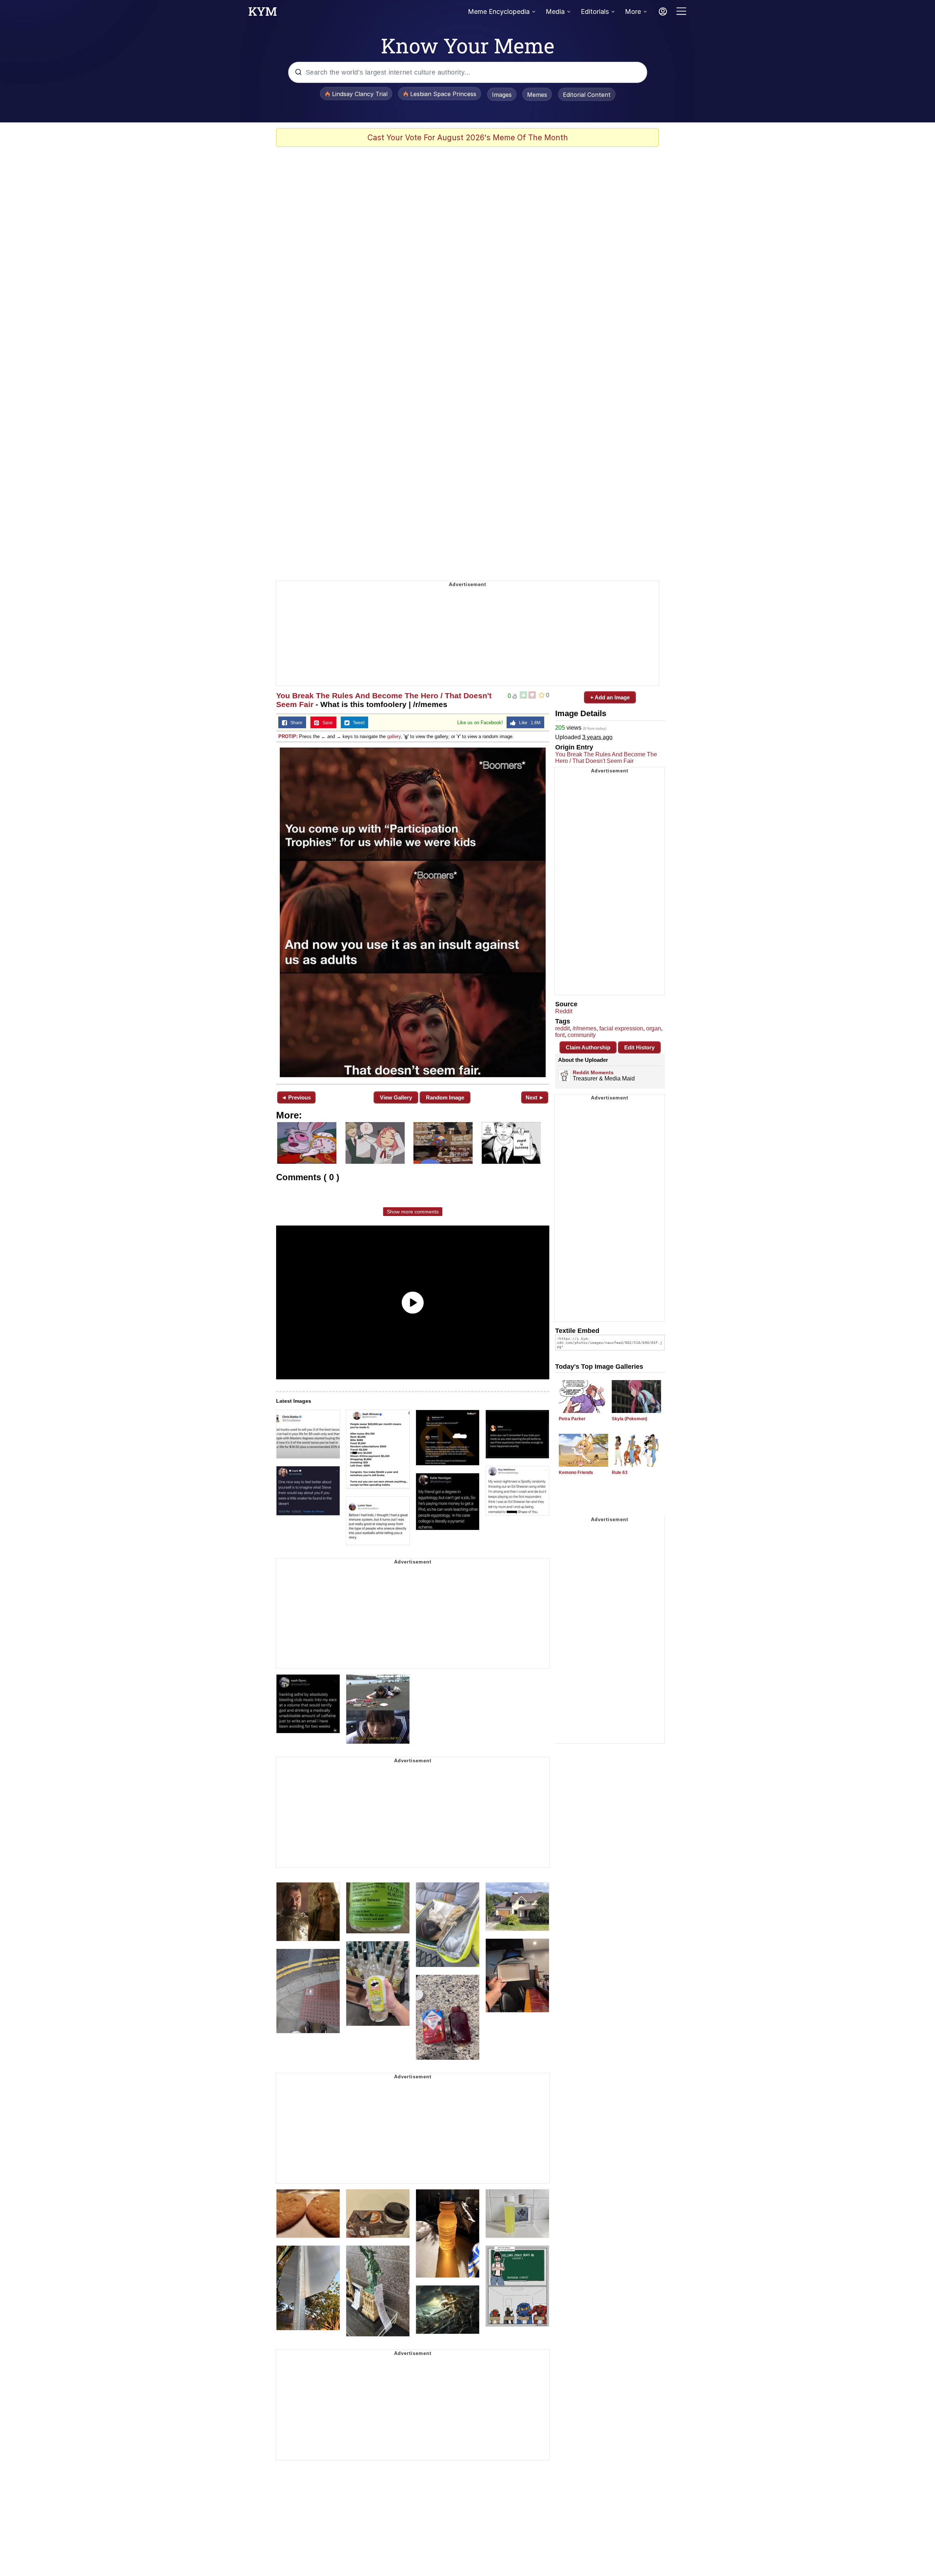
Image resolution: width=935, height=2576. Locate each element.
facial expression (621, 1028)
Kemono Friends (576, 1473)
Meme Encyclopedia (499, 12)
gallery (394, 736)
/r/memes (585, 1028)
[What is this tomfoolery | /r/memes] (413, 912)
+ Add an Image (610, 697)
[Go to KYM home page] (263, 14)
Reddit (564, 1011)
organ (654, 1028)
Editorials (595, 12)
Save (326, 723)
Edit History (639, 1047)
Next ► (535, 1097)
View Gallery (396, 1097)
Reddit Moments (593, 1072)
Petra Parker (572, 1419)
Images (502, 95)
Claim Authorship (588, 1047)
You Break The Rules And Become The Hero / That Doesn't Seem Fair (606, 758)
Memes (537, 95)
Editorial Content (587, 95)
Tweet (357, 723)
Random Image (445, 1097)
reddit (562, 1028)
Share (295, 723)
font (560, 1035)
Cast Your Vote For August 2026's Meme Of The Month (468, 138)
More (633, 12)
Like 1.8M (528, 723)
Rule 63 (620, 1473)
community (582, 1035)
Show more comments (413, 1212)
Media (555, 12)
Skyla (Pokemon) (629, 1419)
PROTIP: (288, 736)
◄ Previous (296, 1097)
